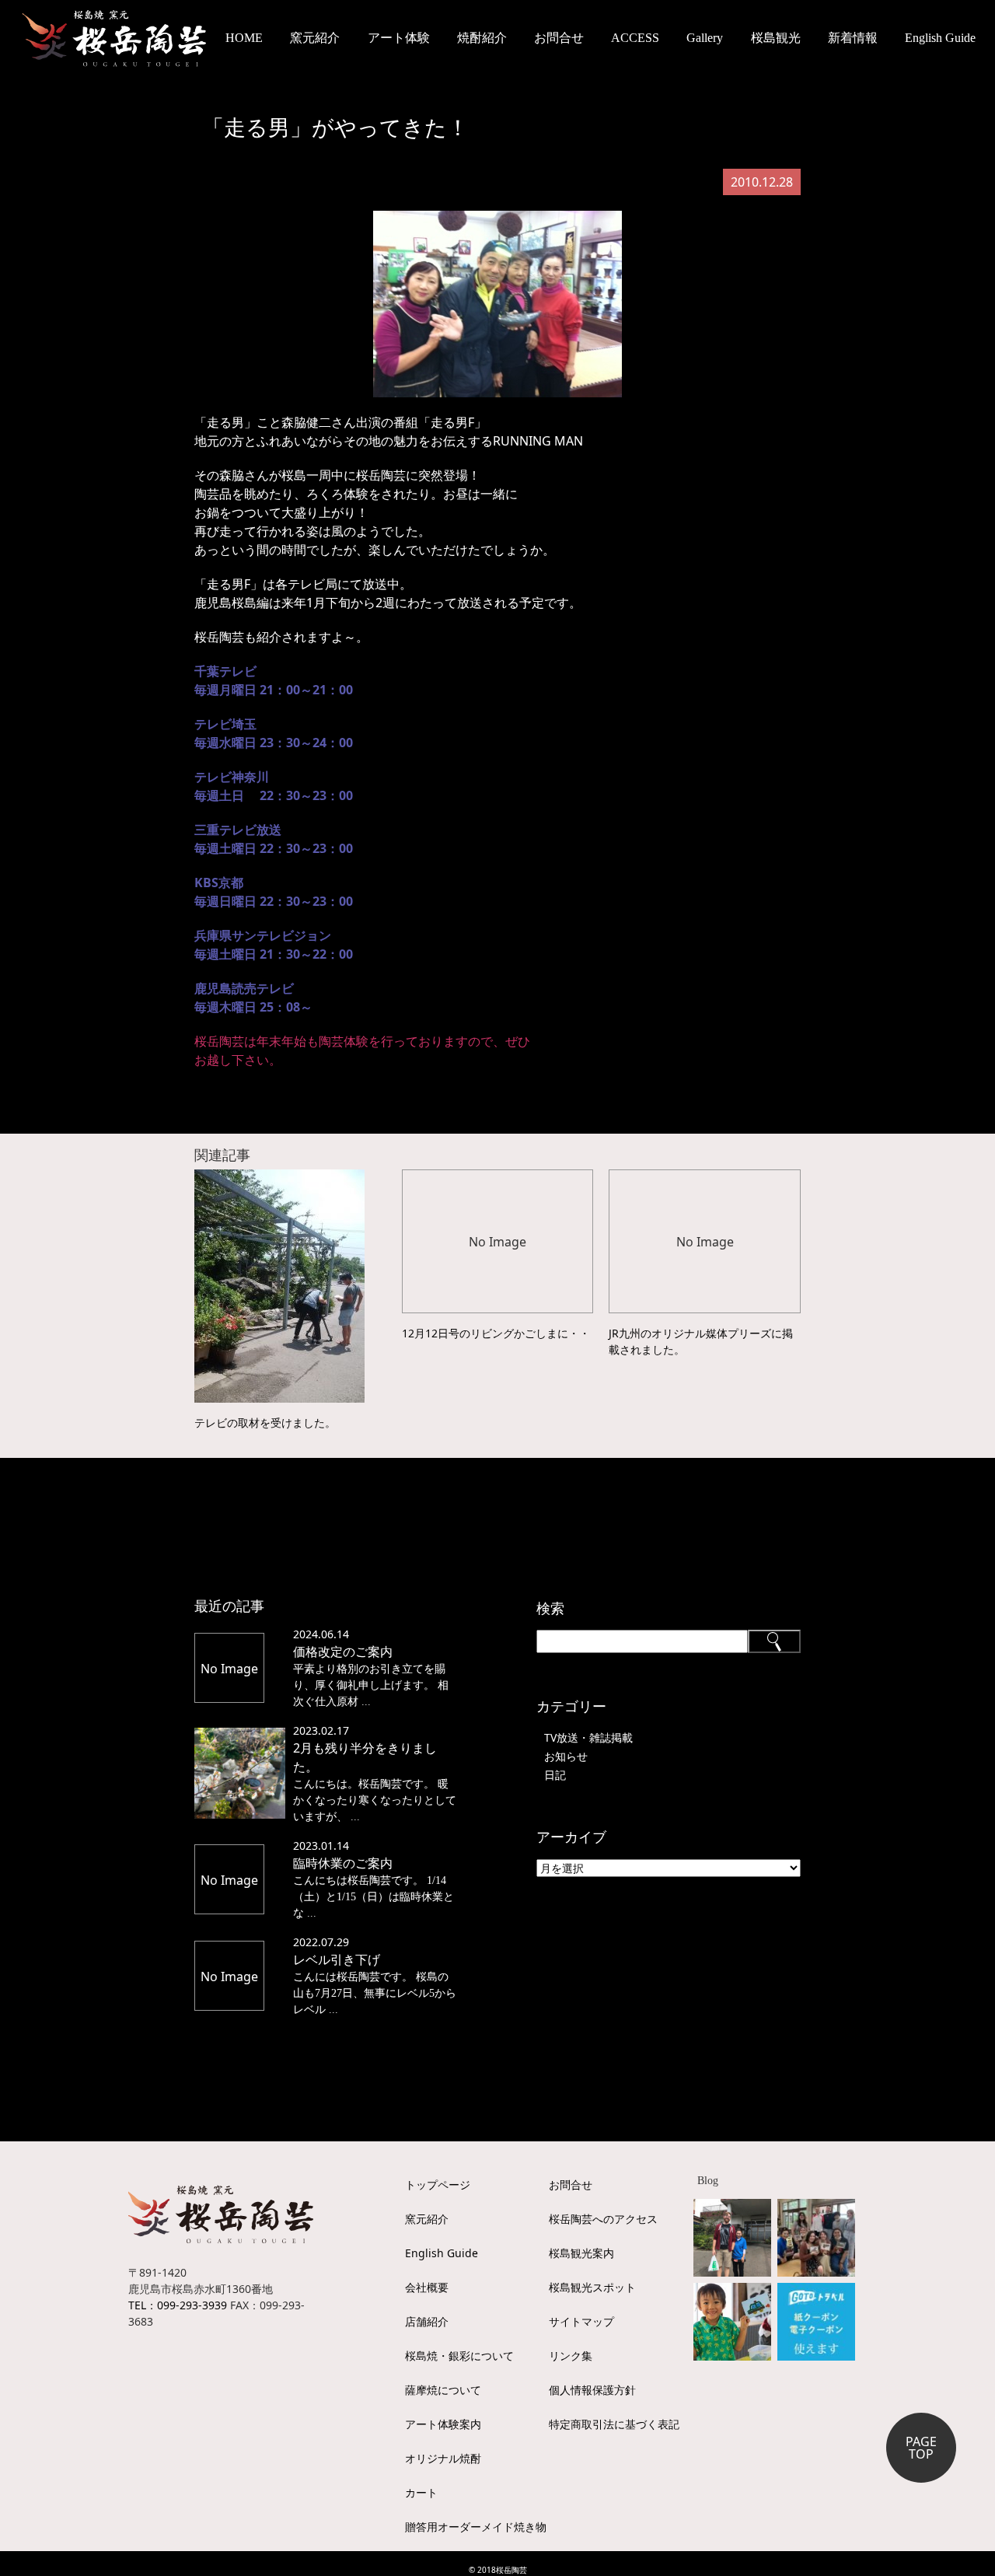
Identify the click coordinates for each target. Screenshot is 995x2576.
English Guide (940, 38)
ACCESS (635, 38)
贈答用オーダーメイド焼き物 (476, 2527)
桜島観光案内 (581, 2253)
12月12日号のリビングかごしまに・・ (496, 1333)
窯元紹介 (427, 2219)
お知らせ (566, 1756)
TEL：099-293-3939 (178, 2305)
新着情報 (853, 38)
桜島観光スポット (592, 2287)
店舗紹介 (427, 2321)
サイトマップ (581, 2321)
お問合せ (559, 38)
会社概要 (427, 2287)
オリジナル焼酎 (443, 2458)
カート (421, 2492)
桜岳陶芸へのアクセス (603, 2219)
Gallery (705, 38)
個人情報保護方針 (592, 2390)
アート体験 (399, 38)
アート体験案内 (443, 2424)
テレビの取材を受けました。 (265, 1423)
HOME (244, 38)
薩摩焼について (443, 2390)
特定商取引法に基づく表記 (614, 2424)
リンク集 (571, 2356)
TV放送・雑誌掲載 (588, 1737)
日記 (555, 1775)
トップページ (438, 2185)
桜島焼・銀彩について (459, 2356)
